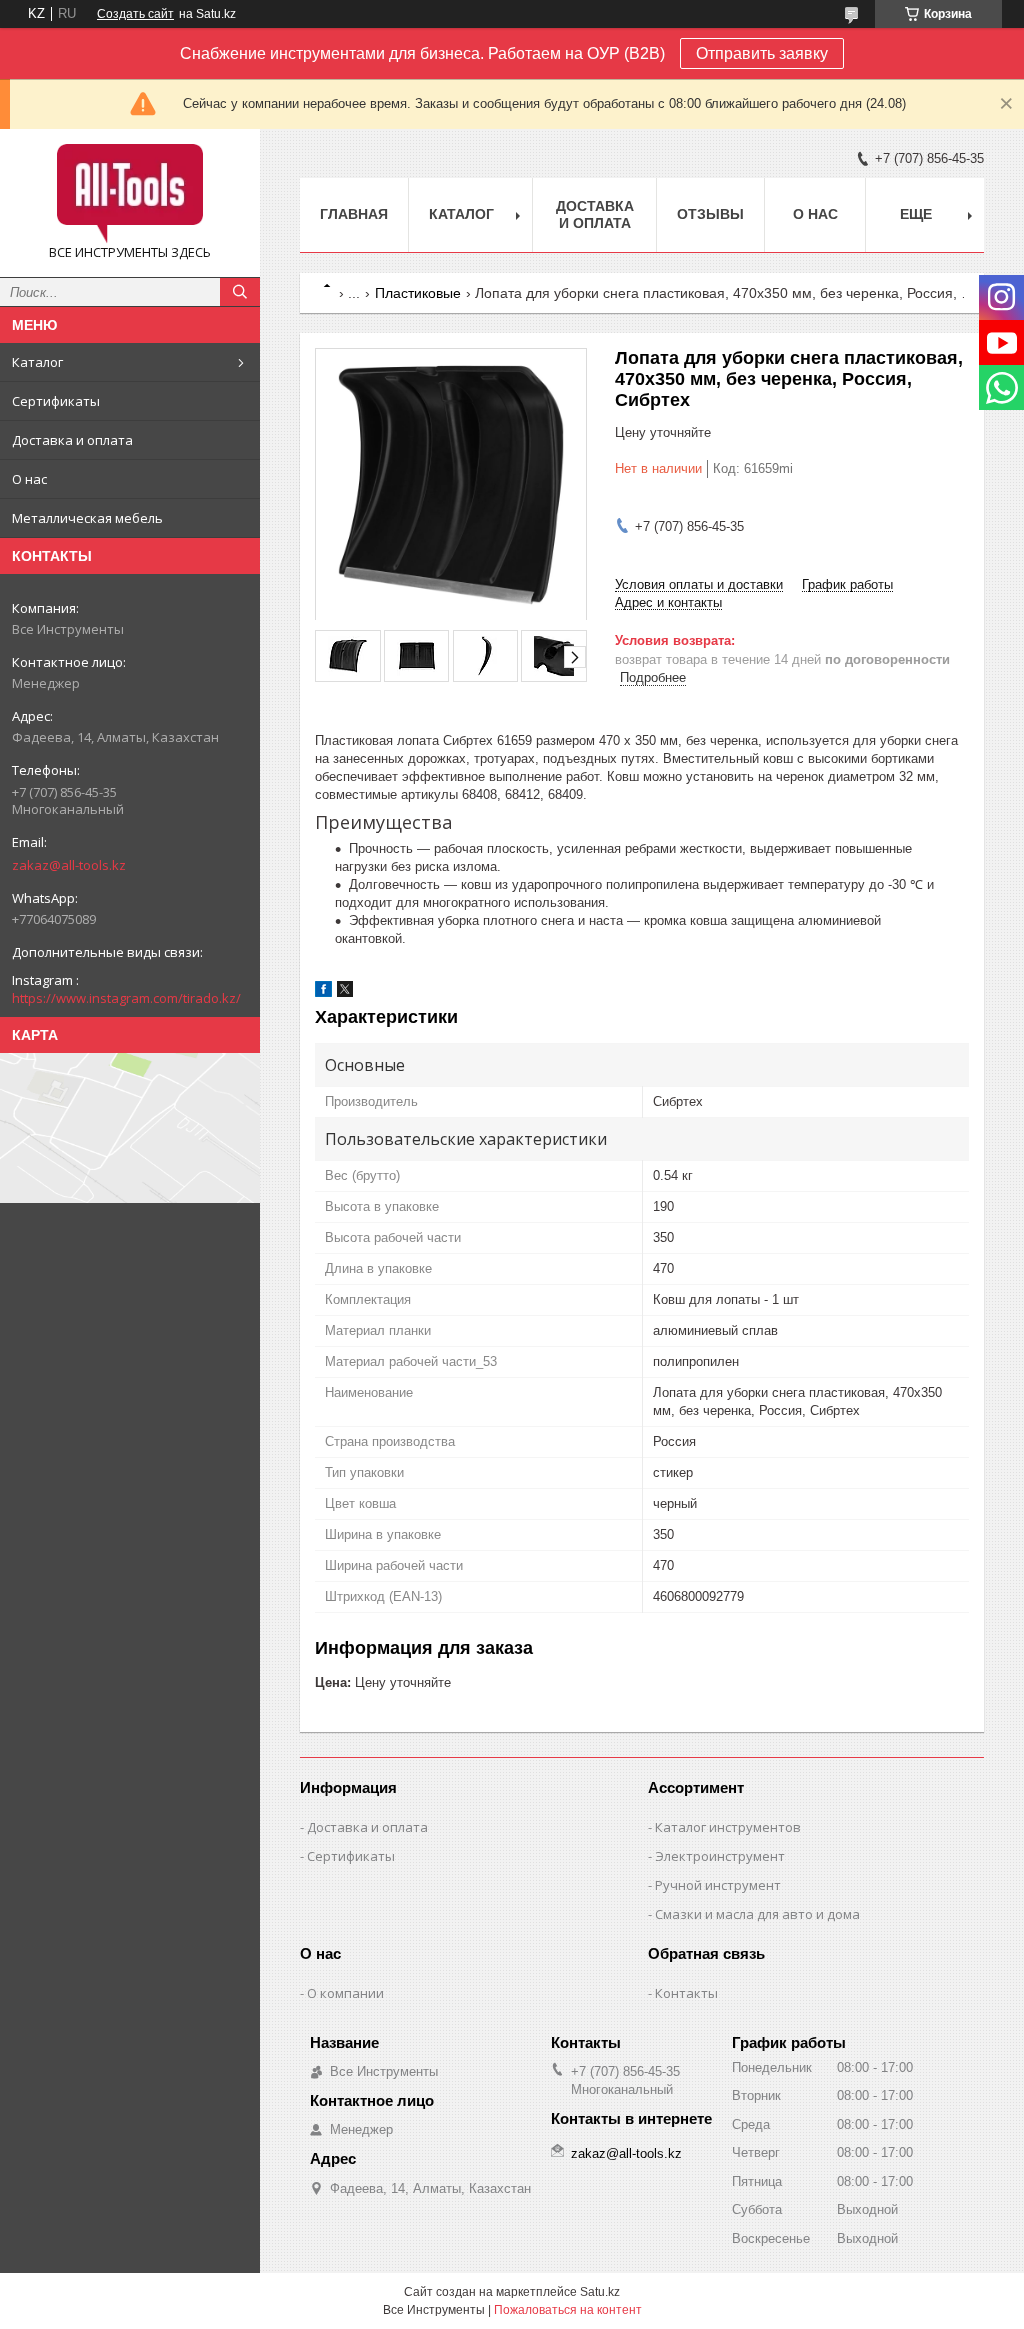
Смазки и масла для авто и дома (757, 1914)
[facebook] (323, 992)
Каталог (37, 362)
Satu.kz (600, 2292)
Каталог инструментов (728, 1827)
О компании (345, 1993)
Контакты (686, 1993)
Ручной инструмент (718, 1885)
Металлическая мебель (87, 518)
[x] (345, 992)
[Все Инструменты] (130, 194)
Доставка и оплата (72, 440)
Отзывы (710, 214)
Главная (354, 214)
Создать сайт (135, 14)
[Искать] (240, 292)
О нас (29, 479)
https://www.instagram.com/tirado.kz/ (126, 998)
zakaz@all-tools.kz (69, 865)
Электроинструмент (720, 1856)
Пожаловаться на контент (568, 2310)
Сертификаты (56, 401)
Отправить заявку (762, 53)
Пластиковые (418, 293)
